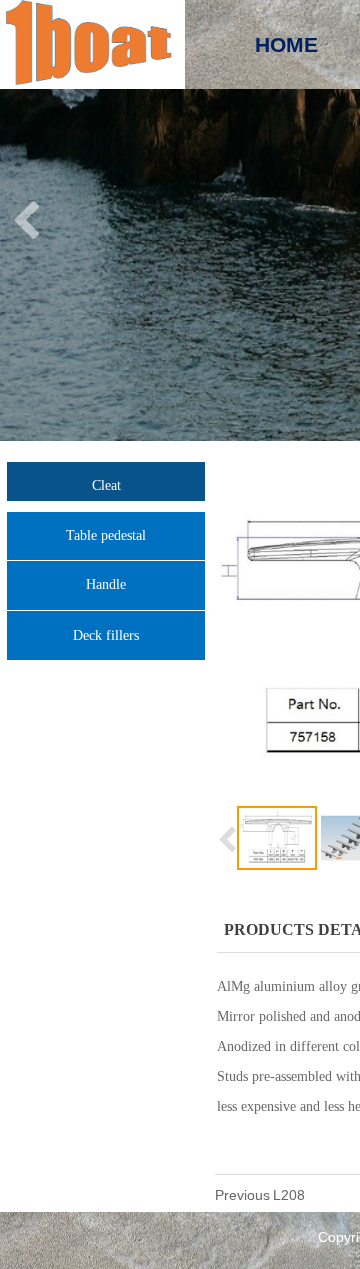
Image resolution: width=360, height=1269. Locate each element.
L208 (289, 1195)
